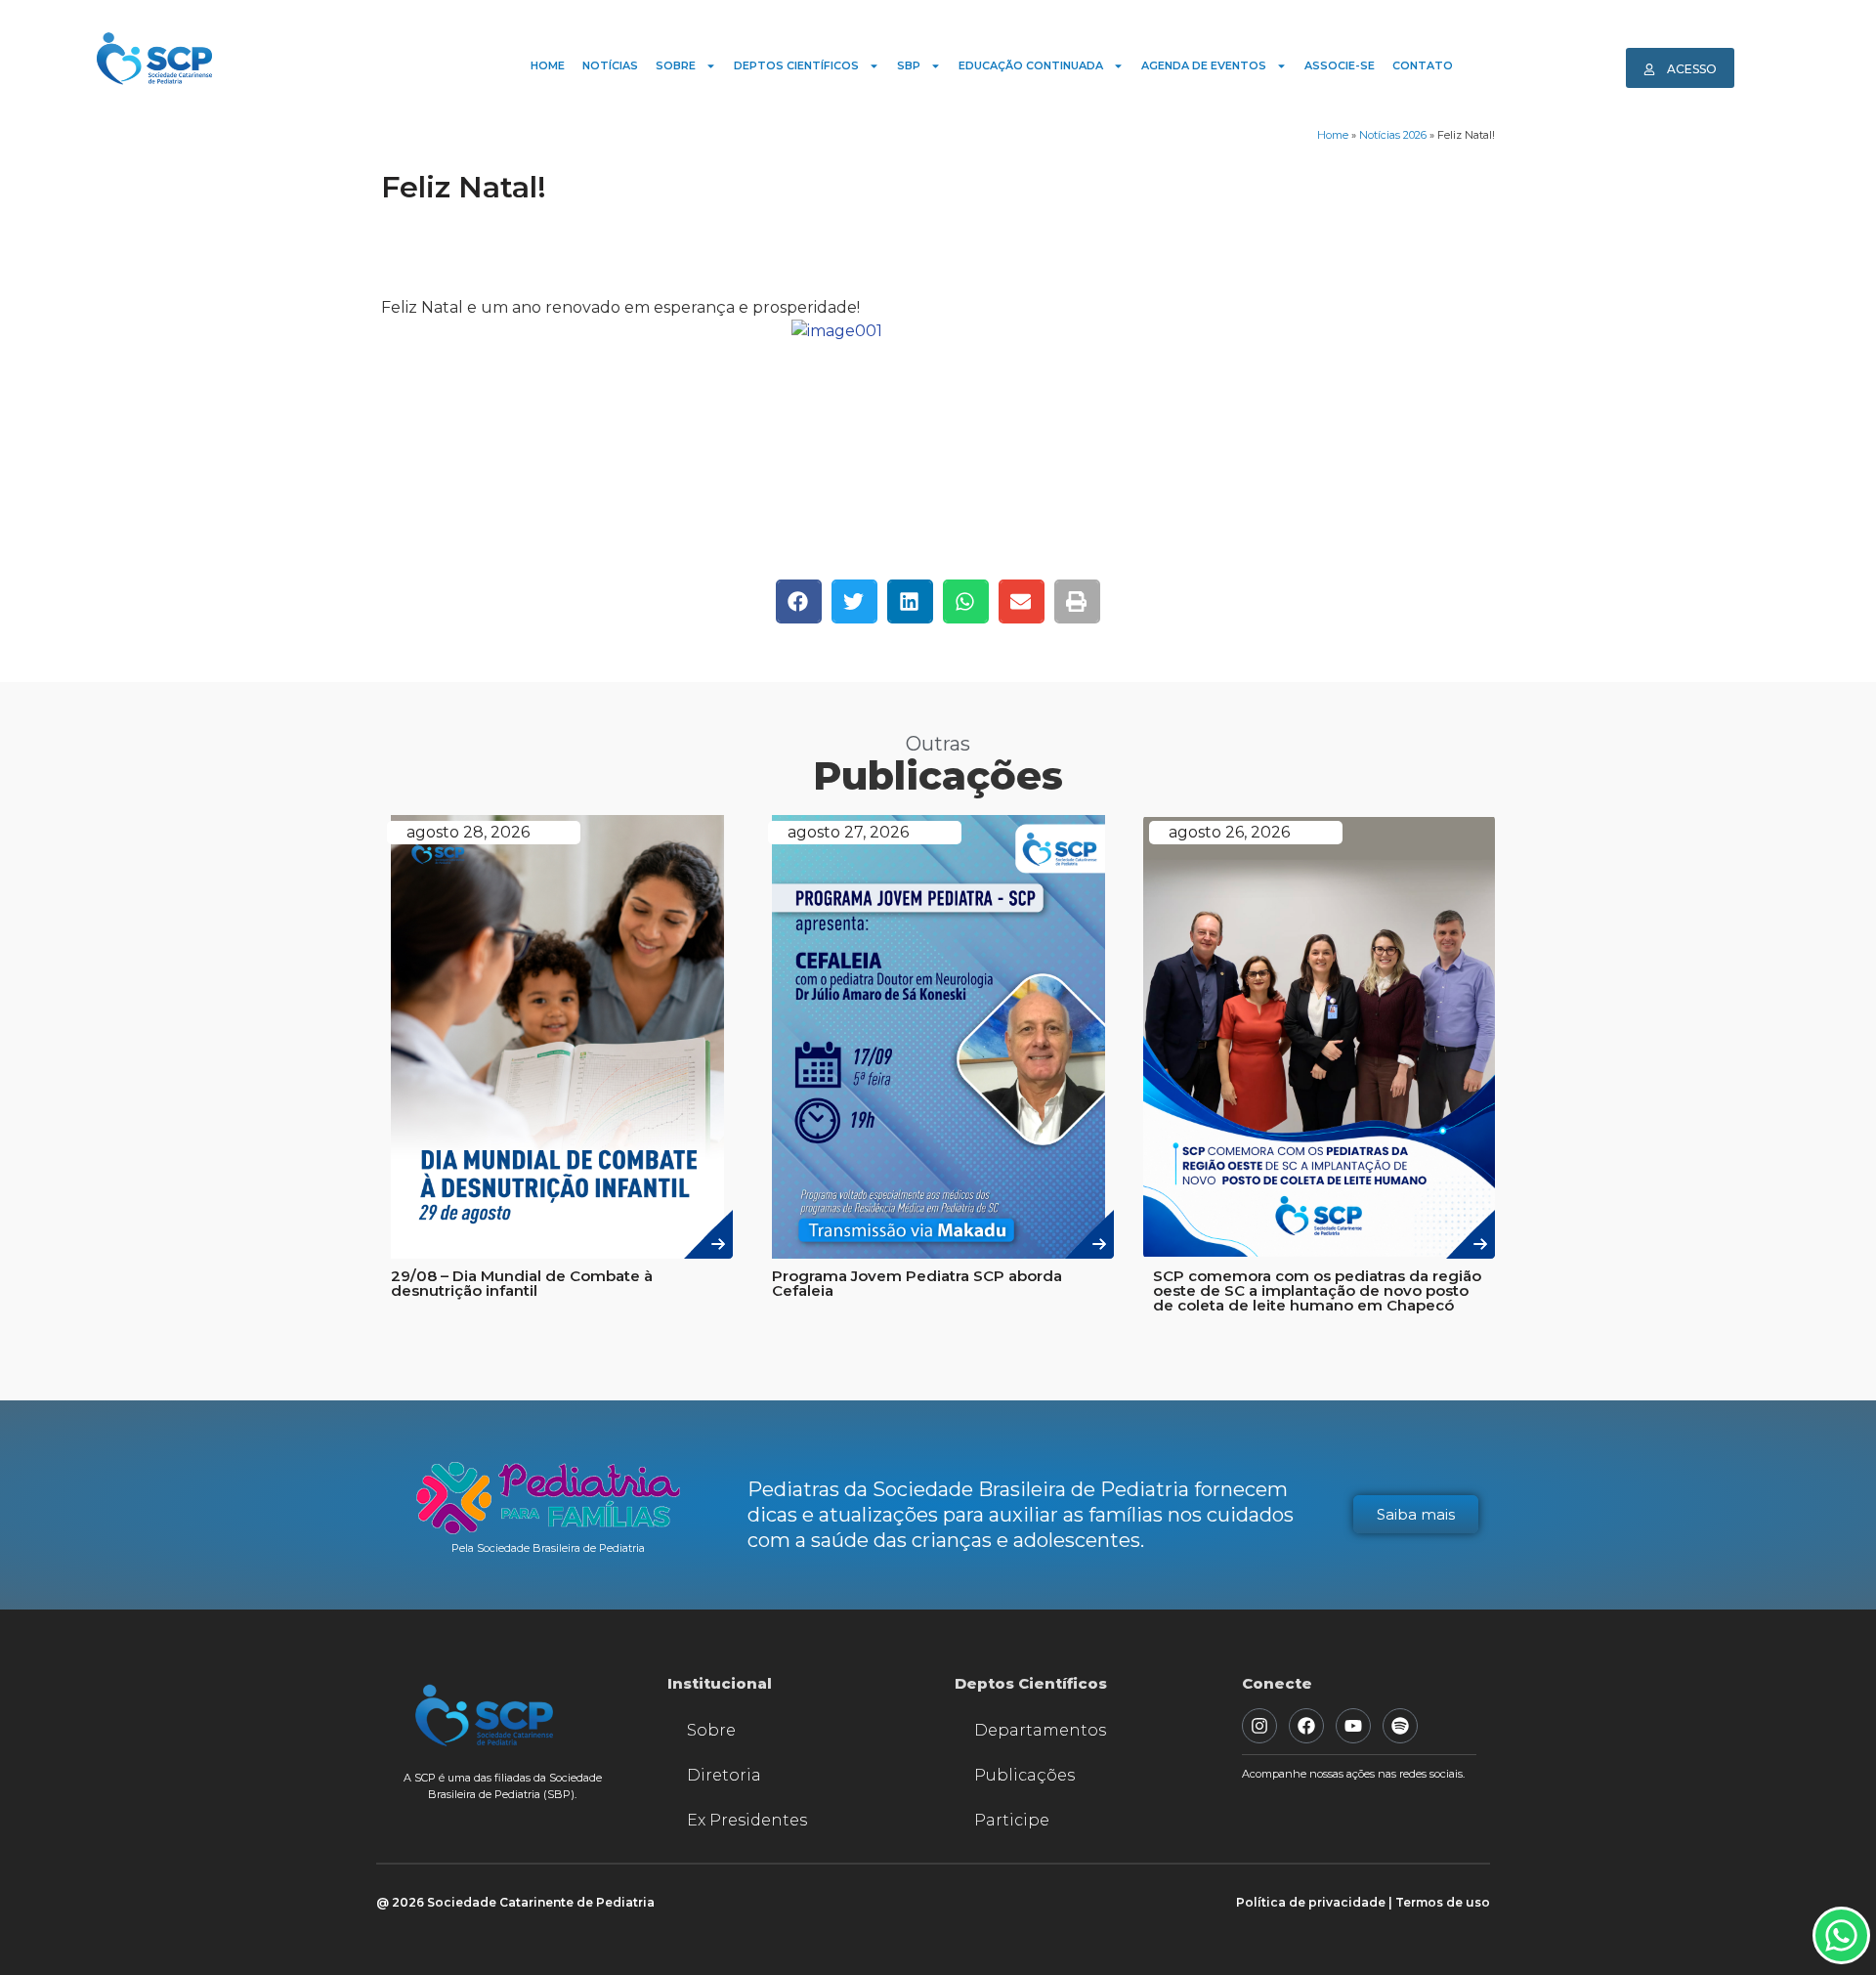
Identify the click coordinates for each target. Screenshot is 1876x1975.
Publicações (1024, 1775)
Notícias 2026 (1393, 135)
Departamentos (1040, 1730)
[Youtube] (1353, 1726)
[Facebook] (1306, 1726)
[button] (799, 601)
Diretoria (724, 1775)
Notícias (610, 65)
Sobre (676, 65)
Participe (1012, 1820)
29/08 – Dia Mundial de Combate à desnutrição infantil (522, 1283)
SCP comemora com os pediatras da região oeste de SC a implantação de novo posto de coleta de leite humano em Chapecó (1317, 1290)
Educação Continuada (1031, 65)
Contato (1423, 65)
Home (548, 65)
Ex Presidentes (747, 1820)
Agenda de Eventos (1204, 65)
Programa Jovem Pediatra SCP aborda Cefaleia (917, 1283)
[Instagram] (1259, 1726)
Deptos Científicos (796, 65)
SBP (909, 65)
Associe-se (1340, 65)
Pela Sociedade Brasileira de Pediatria (548, 1548)
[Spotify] (1400, 1726)
